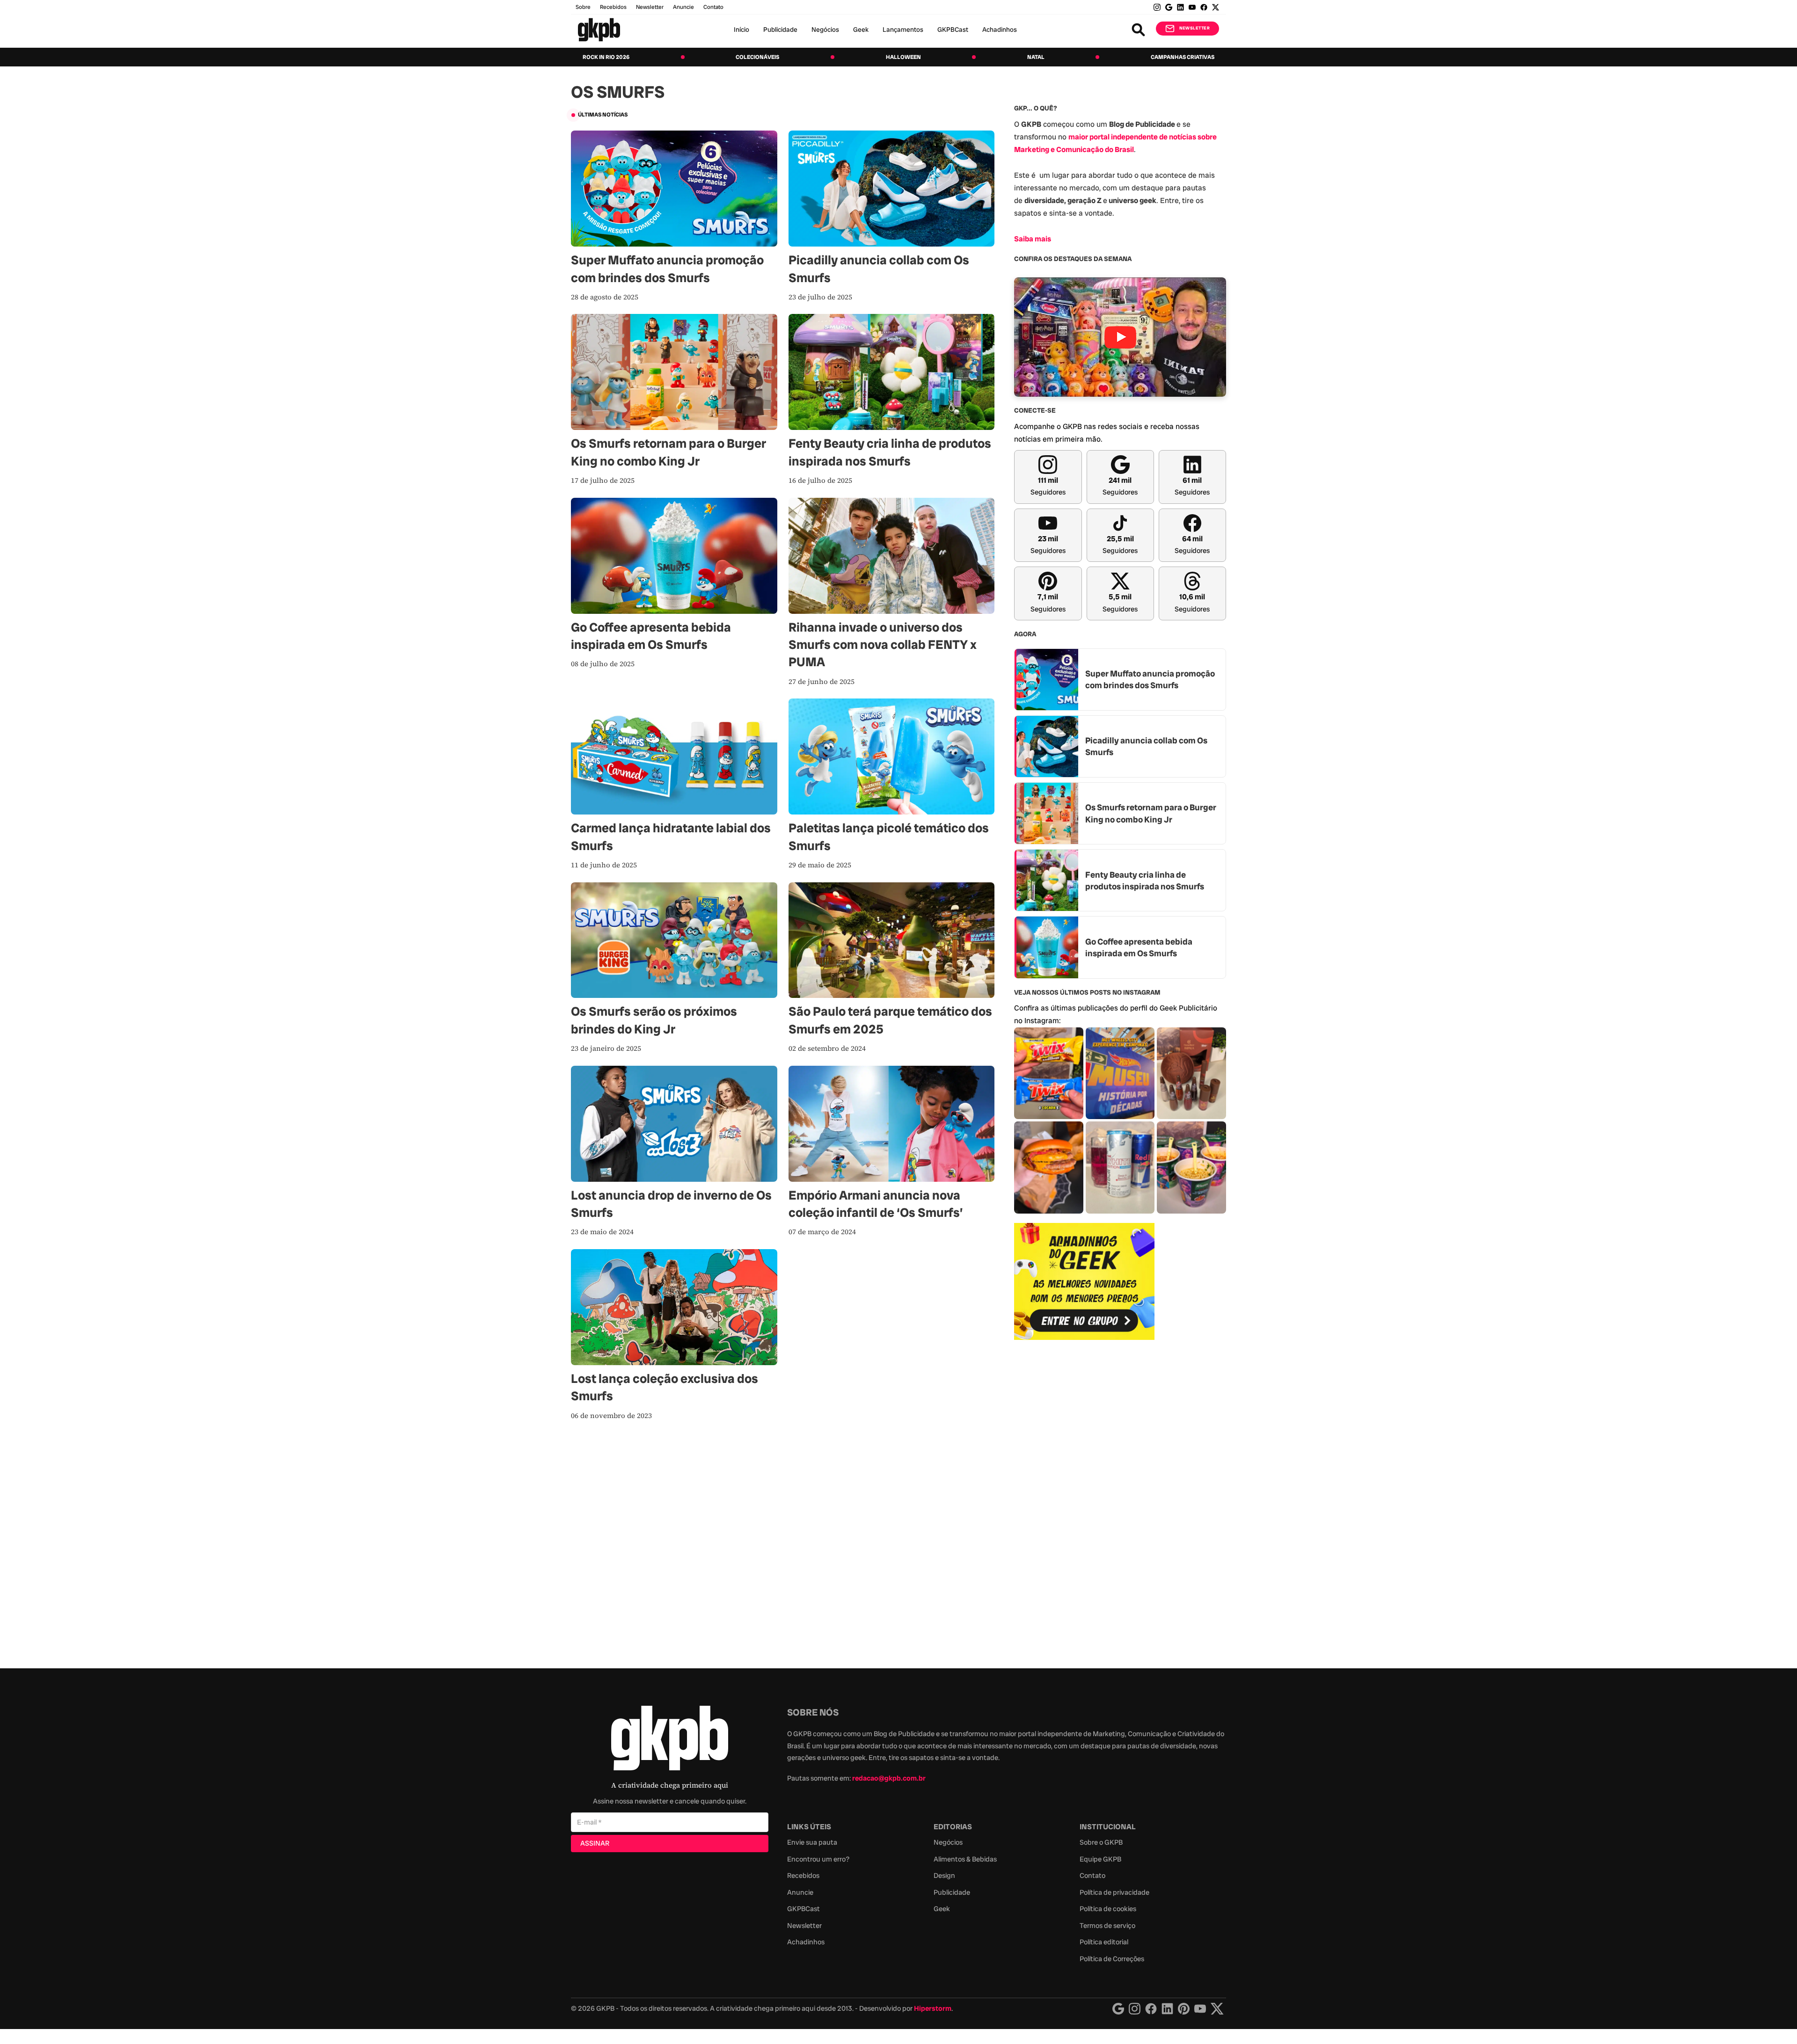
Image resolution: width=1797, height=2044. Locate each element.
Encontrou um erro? (818, 1859)
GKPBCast (953, 29)
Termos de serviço (1107, 1926)
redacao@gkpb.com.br (889, 1778)
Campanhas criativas (1183, 57)
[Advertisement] (1084, 1499)
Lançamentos (903, 29)
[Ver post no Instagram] (1049, 1073)
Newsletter (650, 7)
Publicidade (780, 29)
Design (944, 1876)
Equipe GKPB (1100, 1859)
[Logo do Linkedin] (1167, 2009)
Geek (861, 29)
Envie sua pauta (812, 1842)
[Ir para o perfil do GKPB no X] (1216, 7)
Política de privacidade (1114, 1892)
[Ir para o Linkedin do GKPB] (1180, 7)
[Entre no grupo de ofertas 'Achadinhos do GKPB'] (1084, 1281)
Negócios (825, 29)
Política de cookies (1108, 1909)
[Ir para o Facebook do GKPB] (1204, 7)
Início (741, 29)
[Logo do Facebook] (1151, 2009)
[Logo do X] (1217, 2009)
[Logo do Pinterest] (1184, 2009)
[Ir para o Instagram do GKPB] (1157, 7)
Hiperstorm (933, 2008)
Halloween (903, 57)
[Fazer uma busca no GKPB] (1138, 30)
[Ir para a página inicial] (599, 30)
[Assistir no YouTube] (1120, 337)
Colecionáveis (757, 57)
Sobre (583, 7)
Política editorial (1104, 1942)
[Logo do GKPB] (670, 1740)
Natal (1036, 57)
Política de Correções (1112, 1959)
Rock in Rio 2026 (606, 57)
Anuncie (683, 7)
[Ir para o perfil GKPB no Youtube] (1192, 7)
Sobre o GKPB (1101, 1842)
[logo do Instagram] (1118, 2009)
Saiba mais (1033, 239)
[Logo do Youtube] (1200, 2009)
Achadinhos (1000, 29)
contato (713, 7)
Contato (1092, 1876)
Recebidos (613, 7)
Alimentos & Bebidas (965, 1859)
